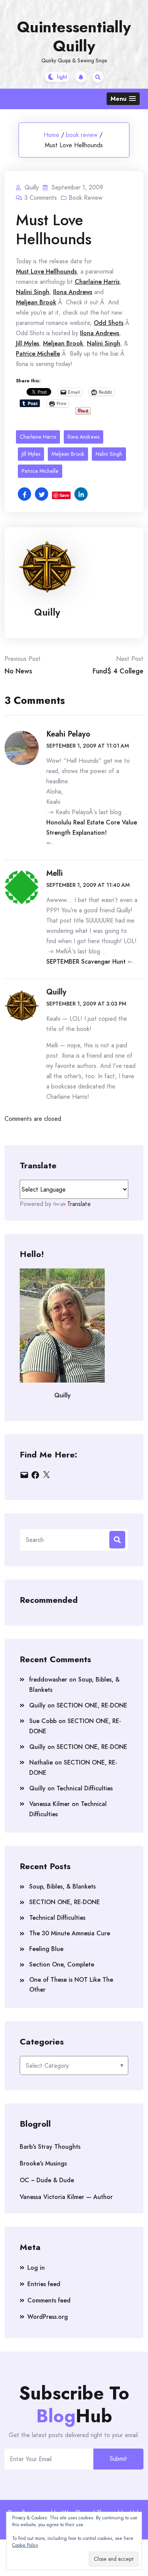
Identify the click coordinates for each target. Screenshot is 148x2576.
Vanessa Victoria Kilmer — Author (66, 2197)
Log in (36, 2268)
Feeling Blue (46, 1949)
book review (82, 135)
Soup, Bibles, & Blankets (62, 1886)
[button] (123, 99)
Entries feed (44, 2284)
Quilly (47, 612)
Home (51, 135)
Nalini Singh (33, 292)
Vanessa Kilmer (50, 1804)
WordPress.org (48, 2317)
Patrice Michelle (38, 354)
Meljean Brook (36, 302)
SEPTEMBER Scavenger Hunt (86, 962)
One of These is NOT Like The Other (71, 1985)
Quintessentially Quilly (74, 37)
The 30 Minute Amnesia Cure (70, 1933)
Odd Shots (109, 323)
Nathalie (41, 1762)
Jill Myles (28, 343)
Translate (79, 1204)
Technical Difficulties (85, 1788)
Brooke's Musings (43, 2163)
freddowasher (48, 1679)
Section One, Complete (62, 1964)
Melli (54, 873)
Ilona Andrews (73, 292)
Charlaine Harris (97, 282)
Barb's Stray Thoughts (50, 2147)
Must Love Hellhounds (46, 271)
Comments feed (49, 2300)
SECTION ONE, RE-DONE (92, 1705)
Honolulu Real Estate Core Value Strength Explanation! (92, 827)
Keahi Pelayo (68, 734)
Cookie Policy (25, 2545)
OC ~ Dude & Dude (47, 2180)
